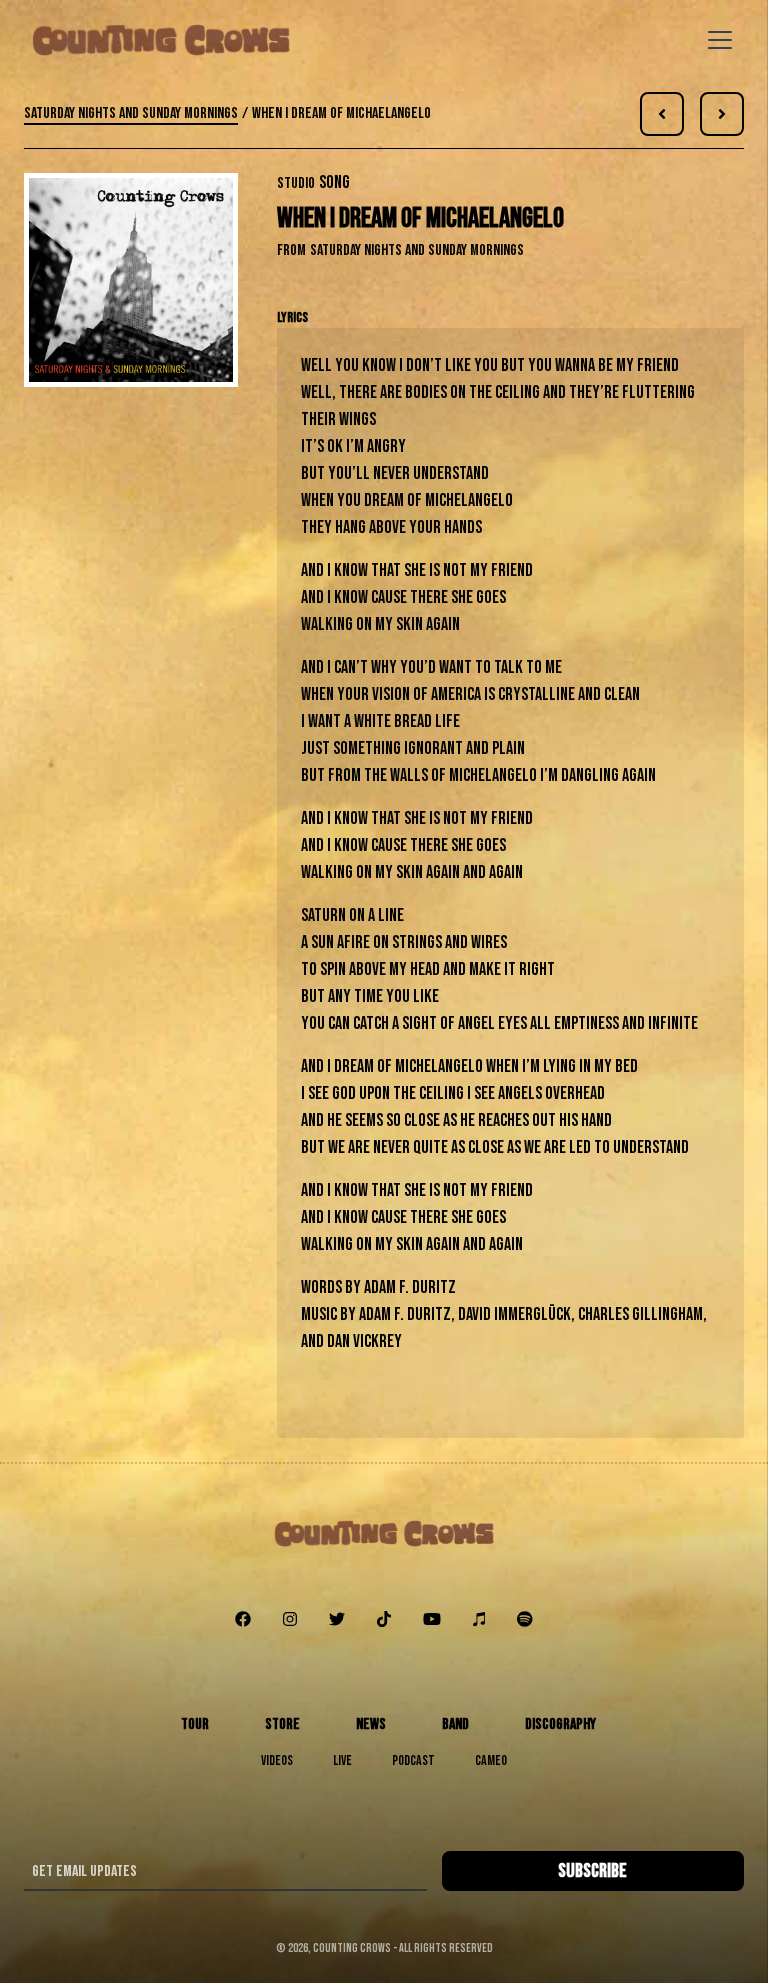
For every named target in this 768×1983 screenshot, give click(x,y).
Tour (195, 1724)
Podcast (413, 1760)
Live (342, 1760)
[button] (716, 40)
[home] (161, 40)
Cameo (491, 1760)
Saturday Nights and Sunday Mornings (131, 113)
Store (282, 1724)
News (371, 1724)
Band (455, 1724)
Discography (560, 1724)
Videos (277, 1760)
